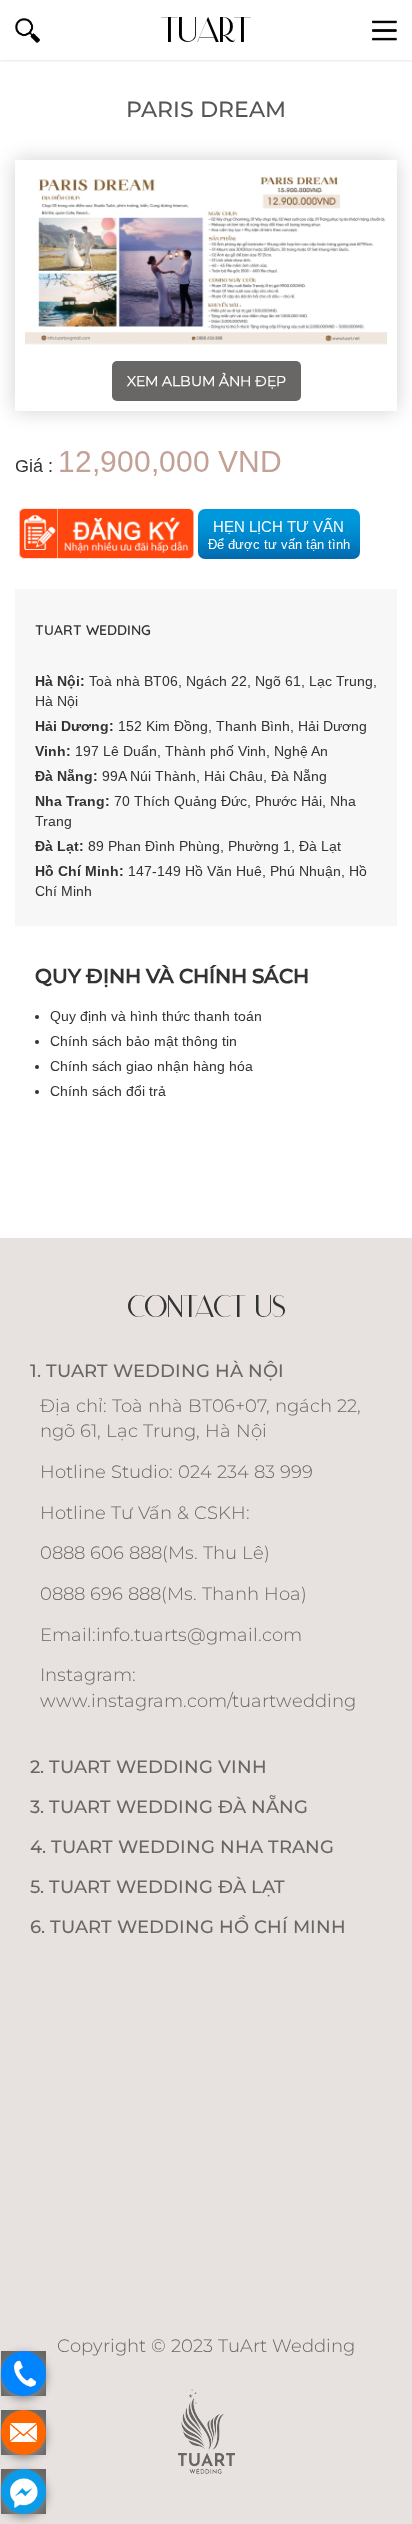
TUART (206, 29)
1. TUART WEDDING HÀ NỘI (157, 1371)
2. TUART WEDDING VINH (148, 1767)
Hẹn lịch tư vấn (279, 535)
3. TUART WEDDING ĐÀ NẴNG (169, 1807)
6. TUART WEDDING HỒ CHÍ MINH (188, 1927)
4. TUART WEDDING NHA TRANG (182, 1847)
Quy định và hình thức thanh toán (156, 1016)
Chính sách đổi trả (108, 1091)
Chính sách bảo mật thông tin (143, 1041)
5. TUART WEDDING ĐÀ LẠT (157, 1887)
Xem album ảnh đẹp (206, 381)
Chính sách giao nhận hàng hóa (151, 1066)
